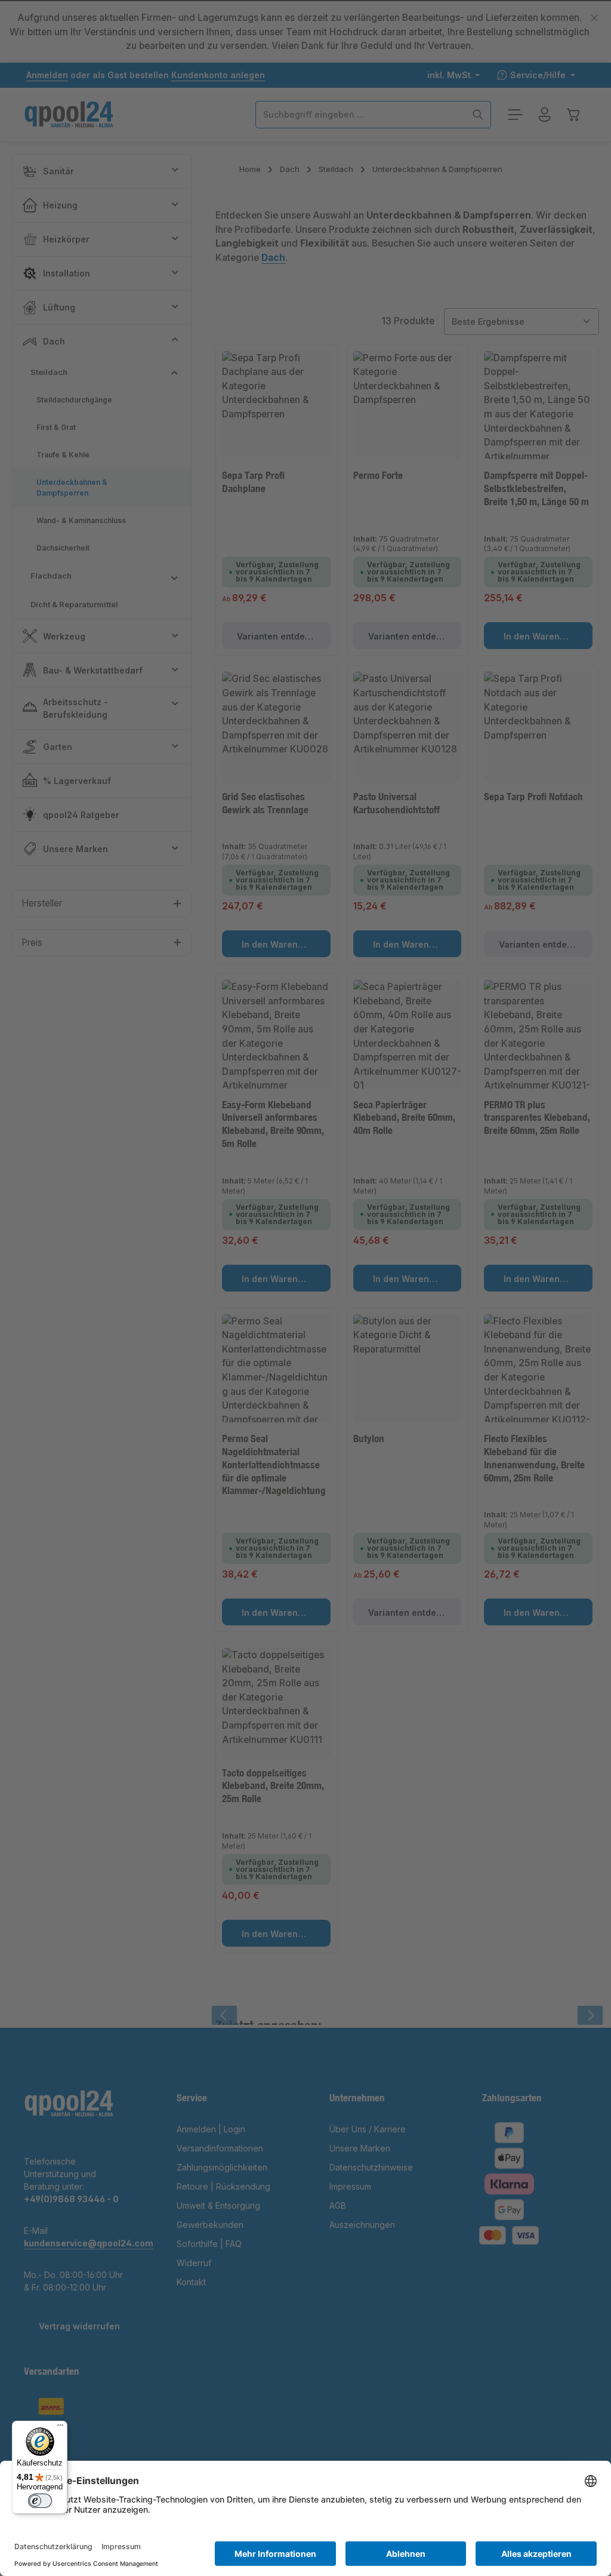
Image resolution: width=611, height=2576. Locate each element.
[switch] (40, 2501)
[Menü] (60, 2428)
